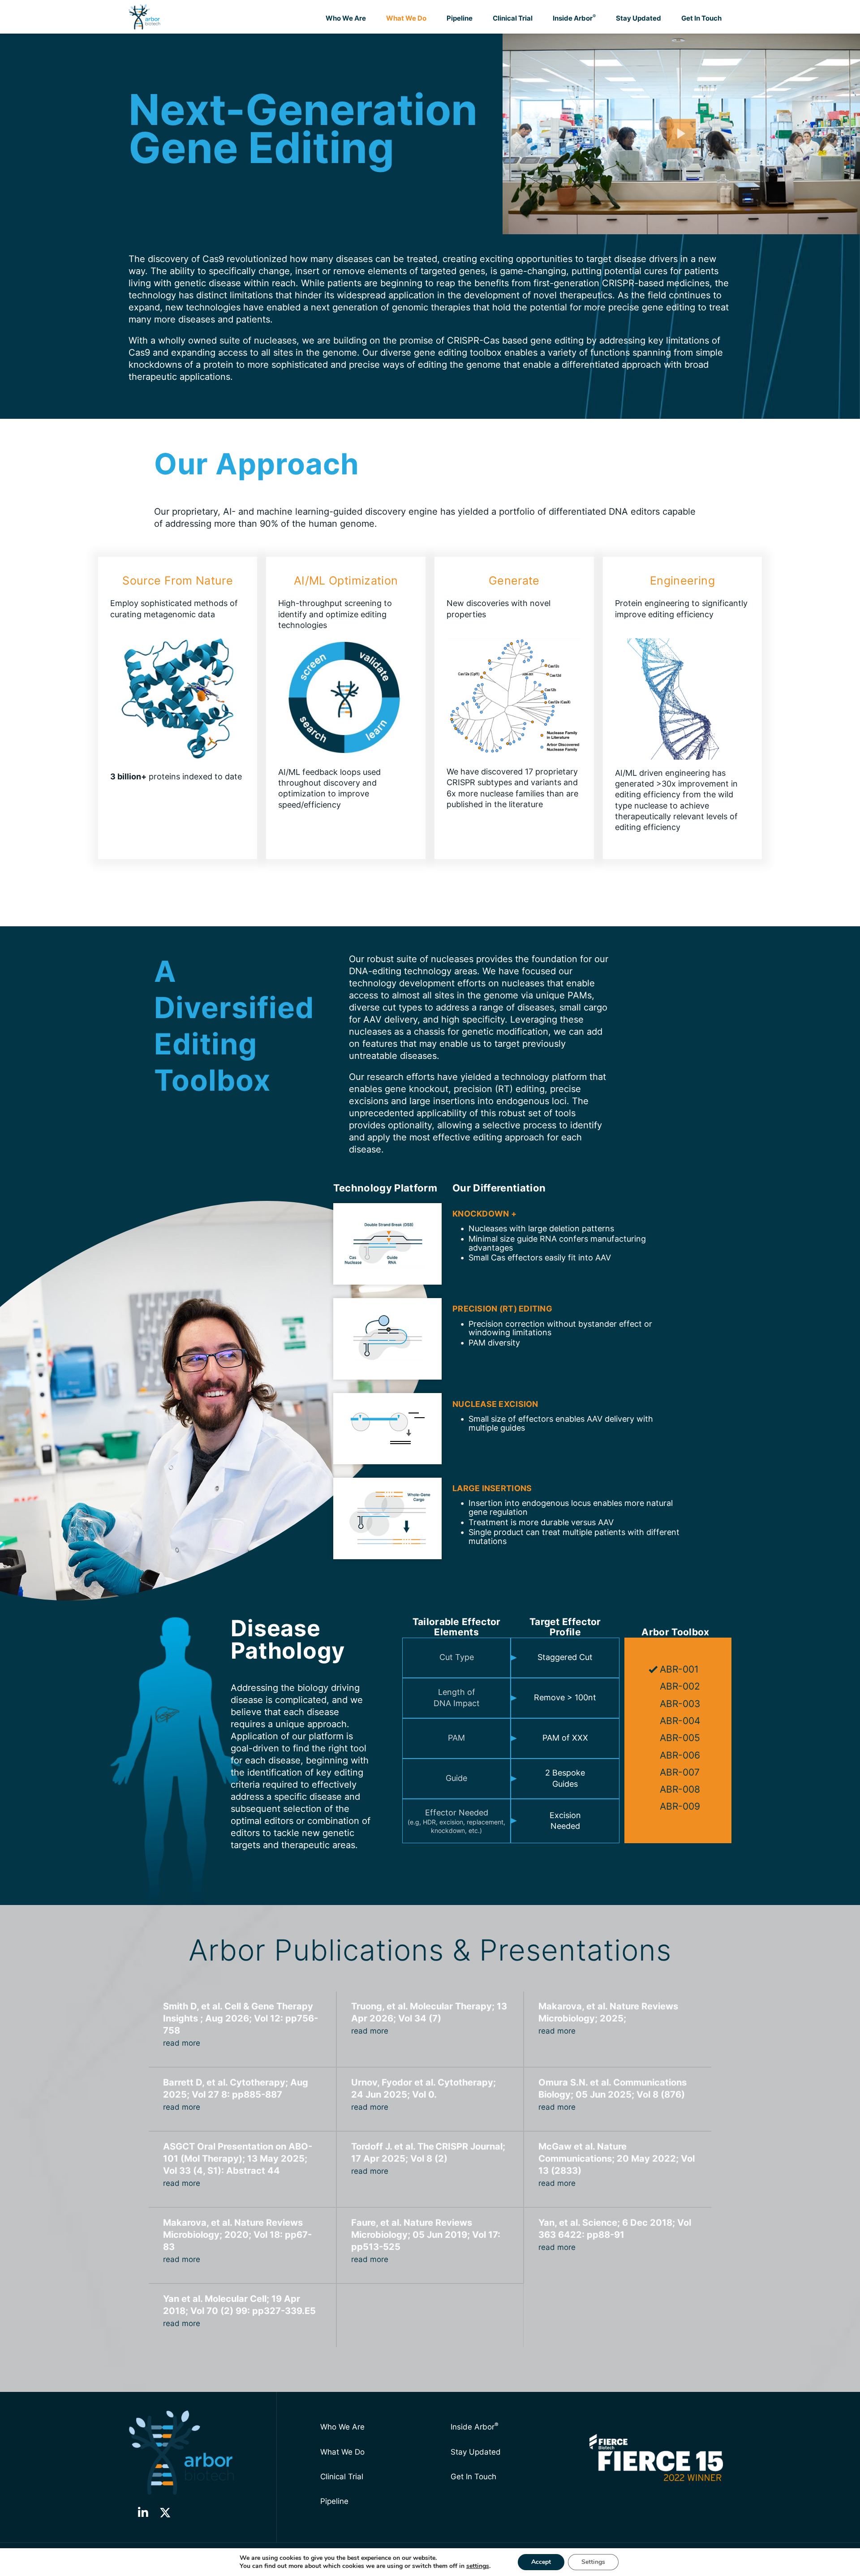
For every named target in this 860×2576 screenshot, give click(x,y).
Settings (593, 2562)
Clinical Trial (513, 18)
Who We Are (346, 18)
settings (478, 2566)
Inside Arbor (574, 18)
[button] (143, 2513)
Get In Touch (701, 18)
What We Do (406, 18)
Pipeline (460, 18)
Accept (541, 2562)
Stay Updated (639, 18)
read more (182, 2043)
